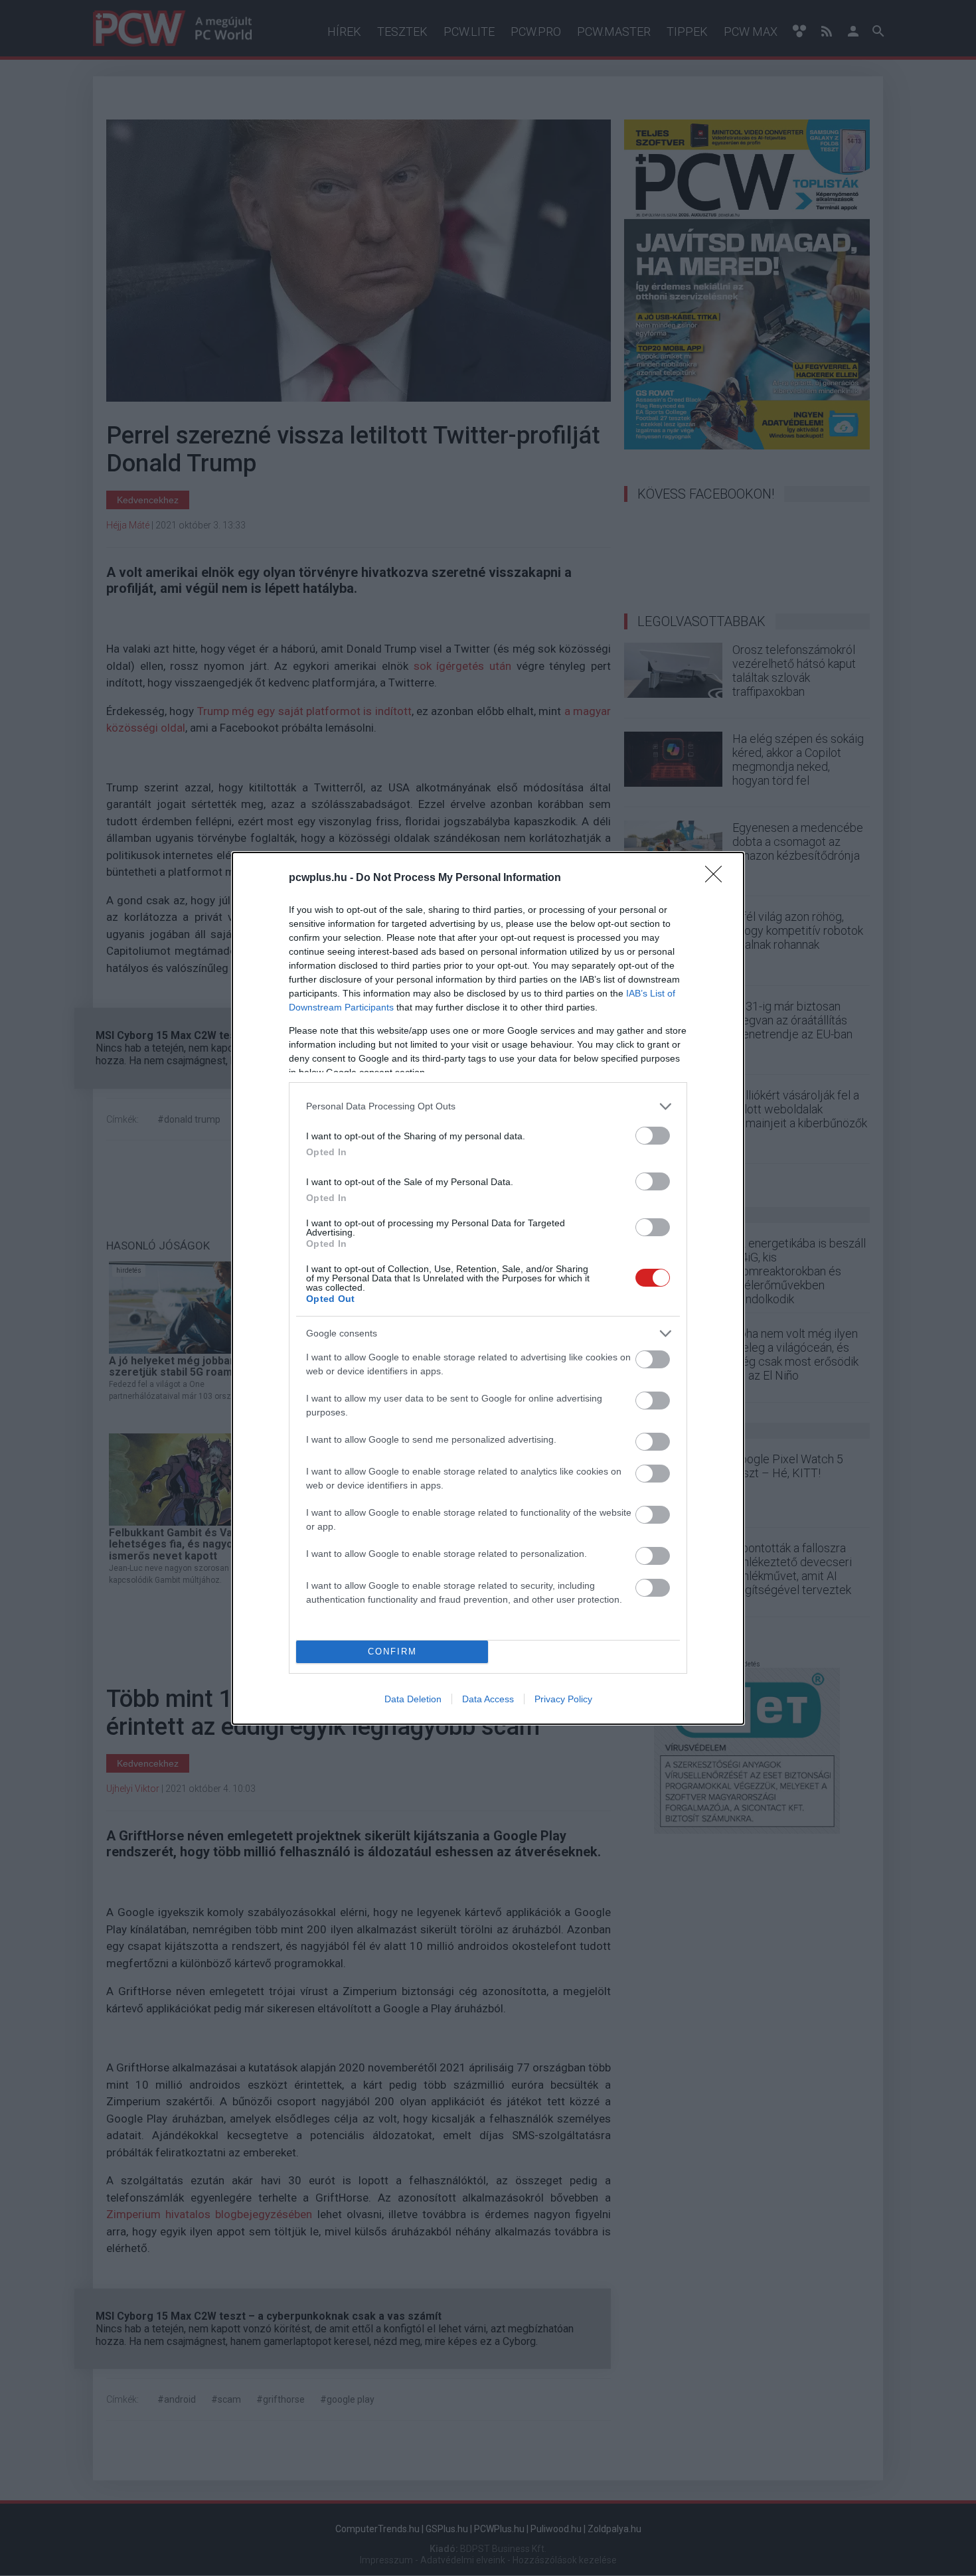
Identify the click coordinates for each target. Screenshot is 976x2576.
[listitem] (488, 1106)
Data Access (488, 1699)
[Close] (718, 878)
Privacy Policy (563, 1699)
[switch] (653, 1136)
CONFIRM (392, 1651)
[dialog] (488, 1288)
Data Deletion (413, 1699)
